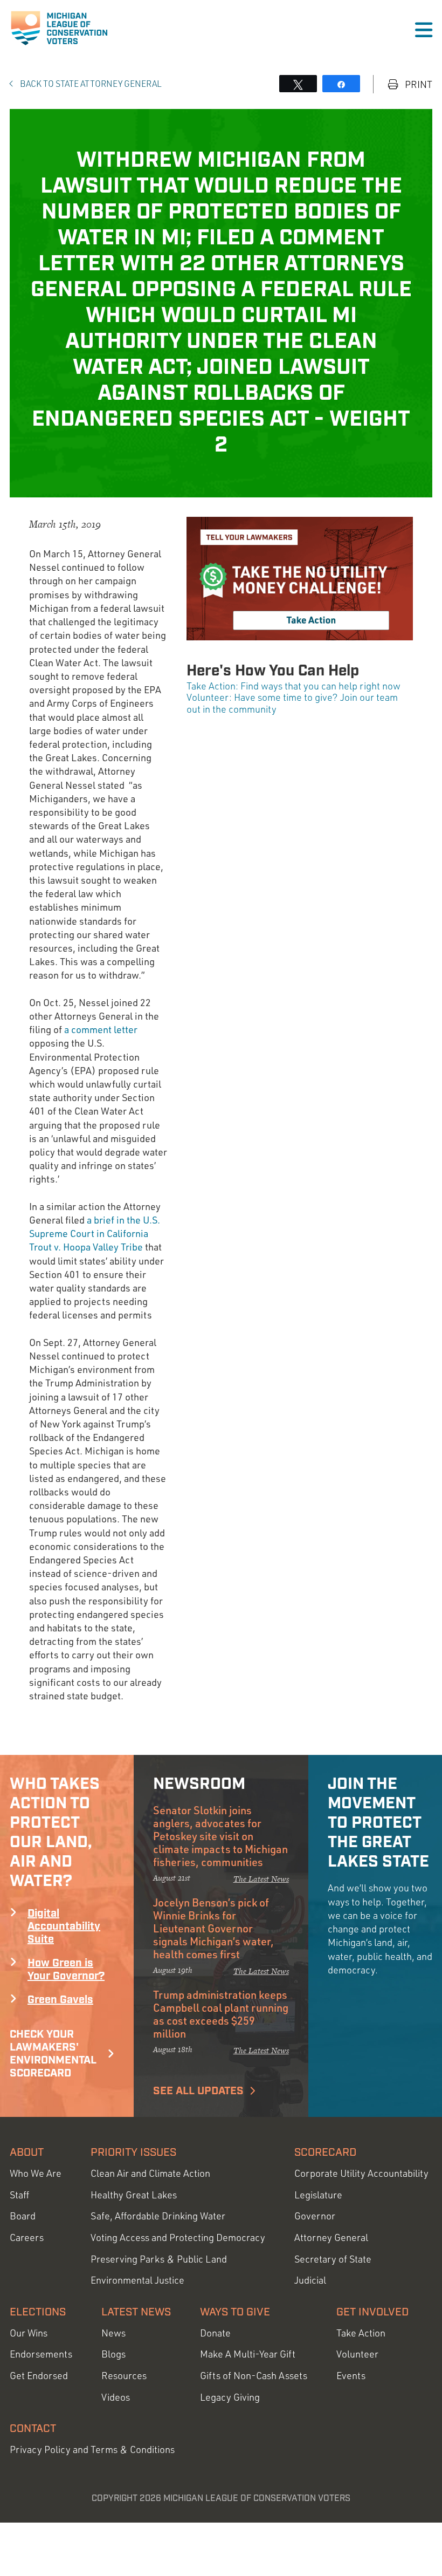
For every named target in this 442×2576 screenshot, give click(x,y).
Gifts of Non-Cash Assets (254, 2376)
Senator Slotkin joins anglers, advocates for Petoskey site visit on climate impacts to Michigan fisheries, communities (220, 1836)
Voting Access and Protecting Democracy (178, 2237)
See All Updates (198, 2091)
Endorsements (41, 2354)
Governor (315, 2216)
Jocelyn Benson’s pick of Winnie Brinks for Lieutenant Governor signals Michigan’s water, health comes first (213, 1928)
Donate (215, 2333)
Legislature (318, 2195)
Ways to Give (235, 2312)
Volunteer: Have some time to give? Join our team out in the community (292, 703)
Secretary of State (333, 2259)
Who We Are (36, 2173)
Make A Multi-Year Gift (248, 2354)
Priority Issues (133, 2153)
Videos (116, 2397)
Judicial (310, 2280)
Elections (38, 2312)
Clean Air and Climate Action (150, 2173)
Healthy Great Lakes (134, 2195)
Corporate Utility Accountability (361, 2173)
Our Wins (29, 2333)
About (27, 2153)
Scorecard (325, 2153)
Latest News (136, 2312)
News (113, 2333)
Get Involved (372, 2312)
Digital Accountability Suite (64, 1926)
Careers (27, 2237)
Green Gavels (60, 2000)
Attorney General (331, 2237)
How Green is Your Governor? (66, 1970)
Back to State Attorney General (90, 84)
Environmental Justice (137, 2280)
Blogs (113, 2354)
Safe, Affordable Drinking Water (158, 2216)
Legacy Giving (230, 2397)
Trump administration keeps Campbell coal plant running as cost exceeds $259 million (221, 2014)
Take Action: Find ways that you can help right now (293, 686)
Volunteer (357, 2354)
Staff (19, 2195)
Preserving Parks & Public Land (159, 2259)
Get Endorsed (39, 2376)
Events (351, 2376)
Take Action (361, 2333)
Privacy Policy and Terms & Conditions (92, 2449)
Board (23, 2216)
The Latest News (261, 1879)
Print (417, 84)
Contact (33, 2429)
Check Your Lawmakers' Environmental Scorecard (53, 2054)
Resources (124, 2376)
